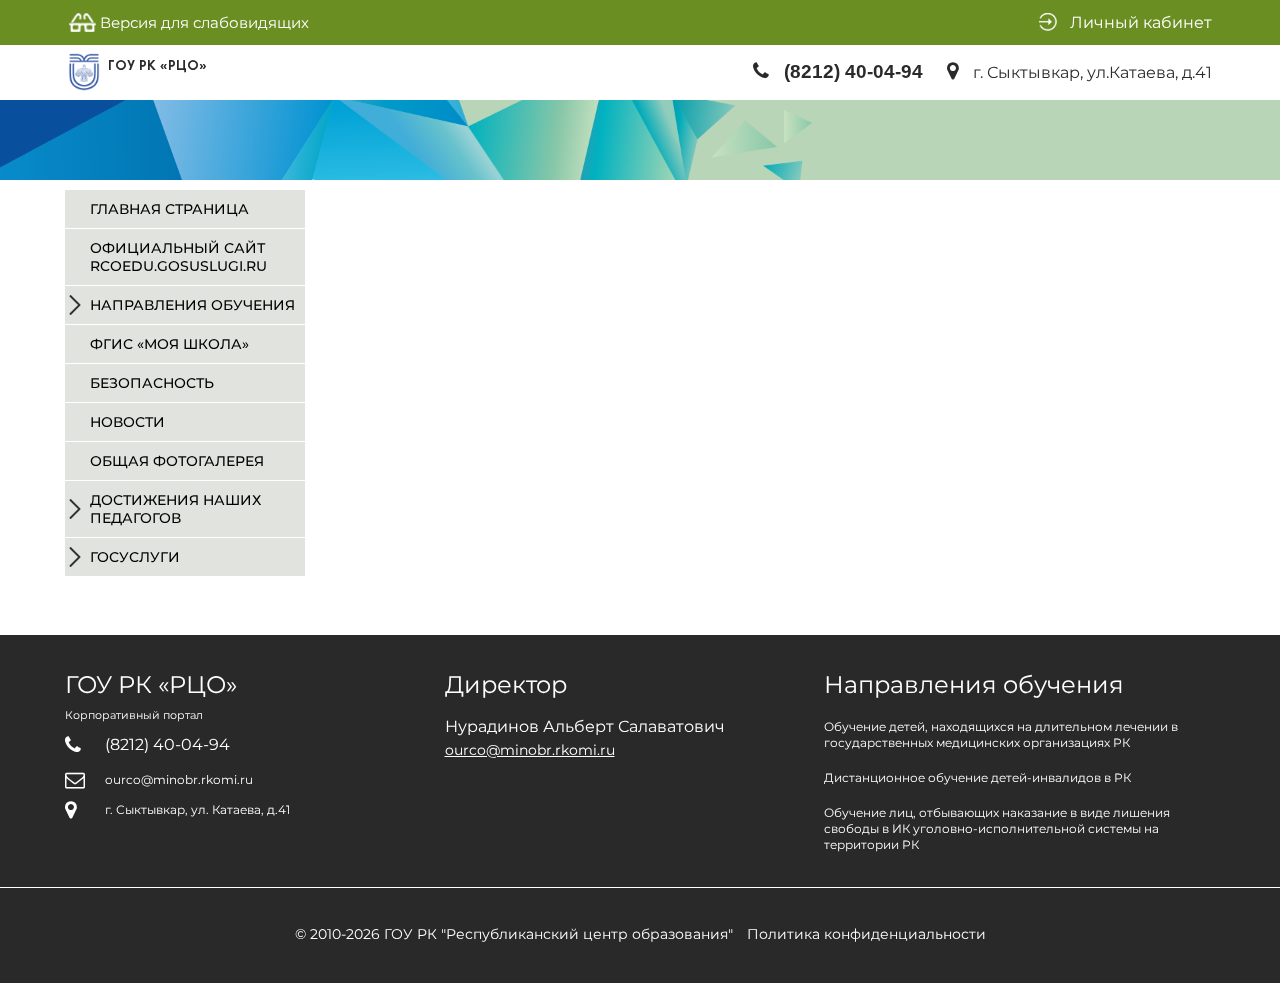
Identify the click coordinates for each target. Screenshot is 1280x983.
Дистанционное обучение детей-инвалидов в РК (977, 777)
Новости (127, 422)
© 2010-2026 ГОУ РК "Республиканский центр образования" (514, 934)
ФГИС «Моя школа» (169, 344)
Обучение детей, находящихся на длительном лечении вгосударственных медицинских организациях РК (1001, 734)
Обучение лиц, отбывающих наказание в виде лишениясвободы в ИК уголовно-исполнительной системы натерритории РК (997, 828)
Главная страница (169, 209)
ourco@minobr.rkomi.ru (179, 779)
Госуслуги (135, 557)
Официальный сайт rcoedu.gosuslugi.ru (178, 257)
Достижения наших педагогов (175, 509)
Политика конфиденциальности (866, 934)
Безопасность (152, 383)
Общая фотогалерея (177, 461)
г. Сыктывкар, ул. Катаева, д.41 (197, 809)
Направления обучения (192, 305)
